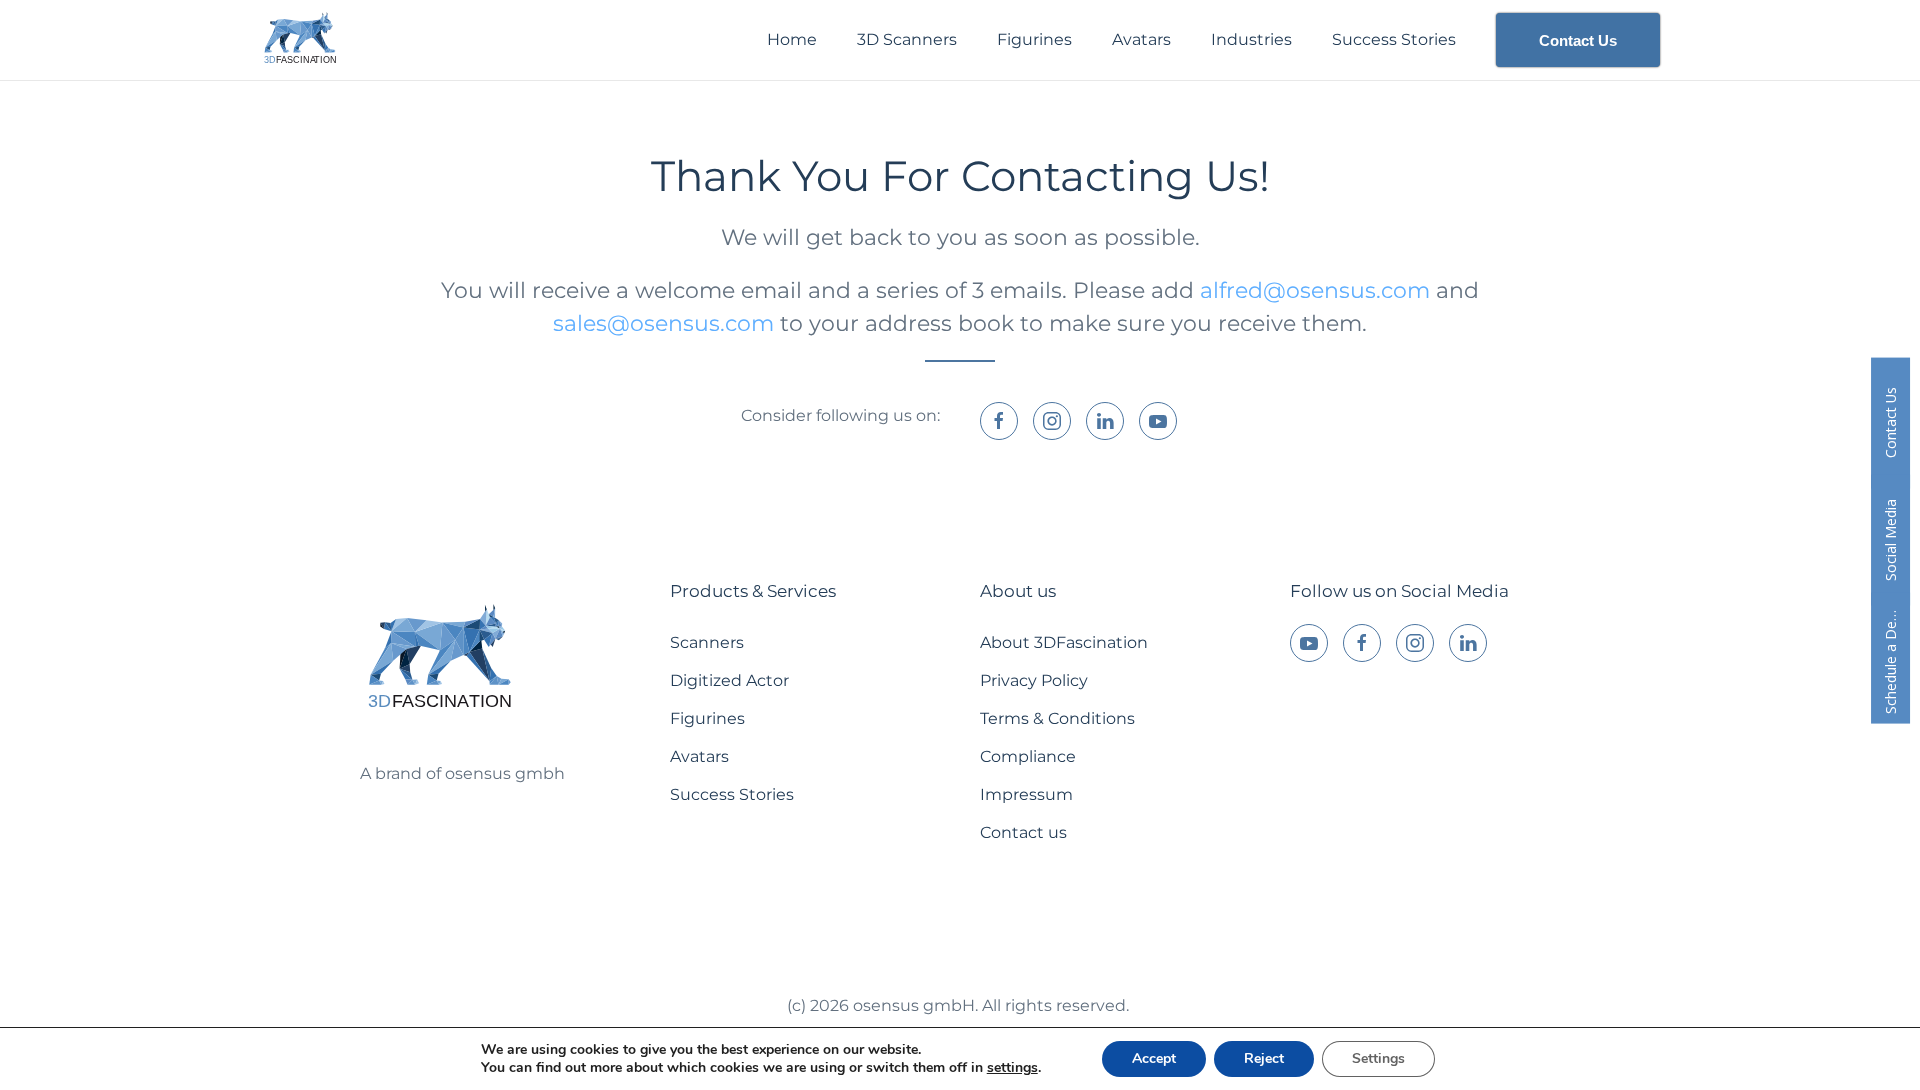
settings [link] (1012, 1067)
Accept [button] (1154, 1058)
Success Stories (1394, 39)
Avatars (1141, 39)
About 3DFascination (1064, 642)
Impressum (1026, 794)
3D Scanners (907, 39)
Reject (1264, 1058)
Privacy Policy (1034, 680)
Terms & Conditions (1057, 718)
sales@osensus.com (663, 323)
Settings (1378, 1058)
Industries (1251, 39)
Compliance (1028, 756)
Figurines (1034, 39)
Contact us (1023, 832)
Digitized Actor (729, 680)
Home (792, 39)
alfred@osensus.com (1315, 290)
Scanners (707, 642)
